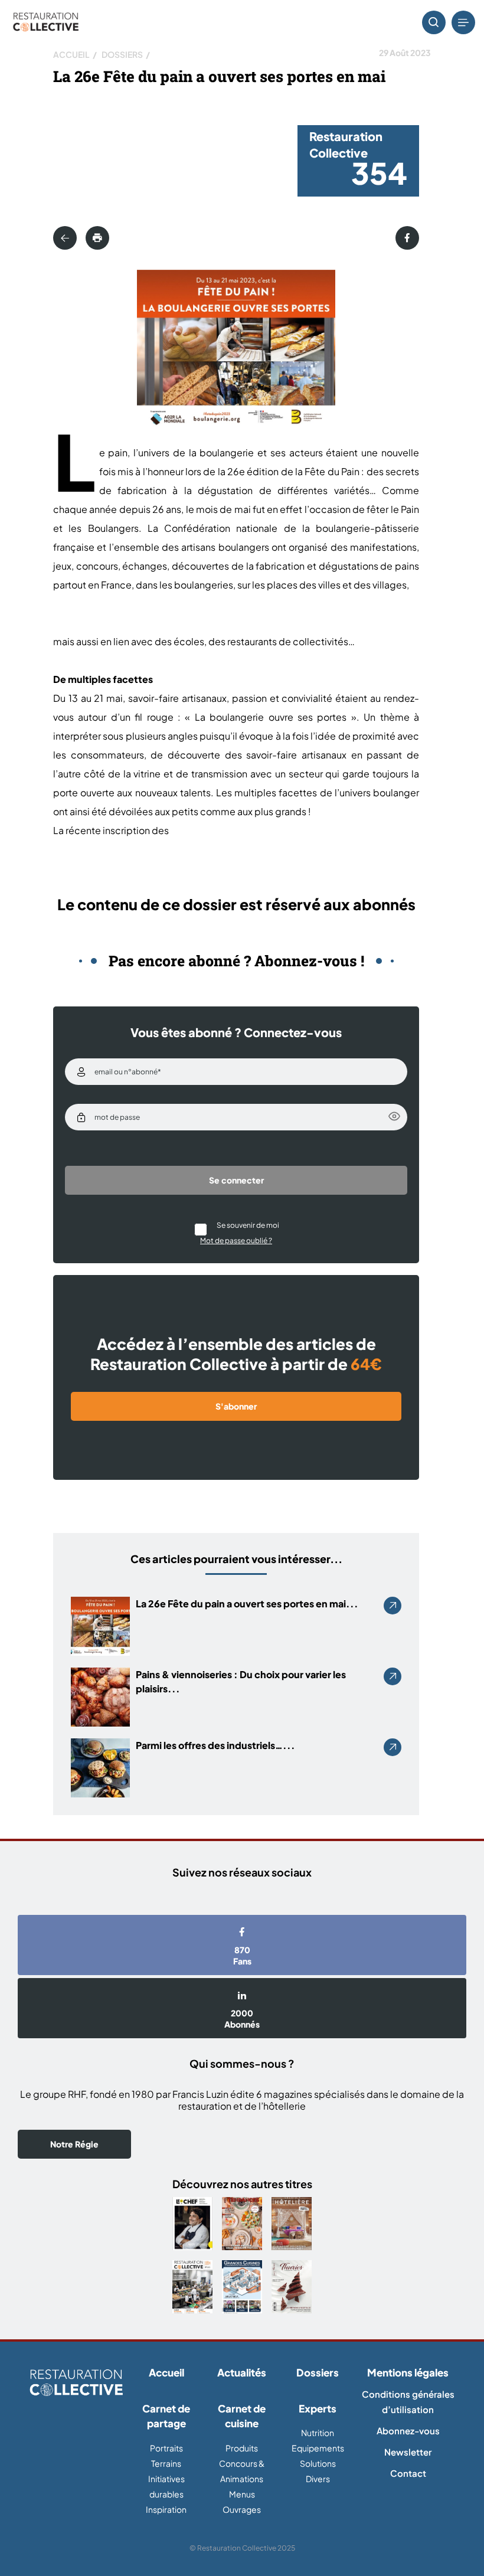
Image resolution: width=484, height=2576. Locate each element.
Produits (242, 2448)
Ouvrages (242, 2509)
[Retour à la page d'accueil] (76, 2384)
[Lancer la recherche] (434, 22)
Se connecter (236, 1180)
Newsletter (408, 2452)
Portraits (166, 2448)
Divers (318, 2479)
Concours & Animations (242, 2471)
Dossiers (122, 54)
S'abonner (236, 1406)
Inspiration (166, 2509)
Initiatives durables (166, 2486)
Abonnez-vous (408, 2430)
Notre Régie (74, 2144)
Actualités (242, 2372)
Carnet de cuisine (242, 2416)
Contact (408, 2473)
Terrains (166, 2463)
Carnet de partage (166, 2416)
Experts (318, 2408)
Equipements (318, 2448)
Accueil (71, 54)
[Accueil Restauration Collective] (46, 23)
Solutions (318, 2463)
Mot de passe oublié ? (236, 1240)
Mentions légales (408, 2372)
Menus (242, 2494)
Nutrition (318, 2433)
